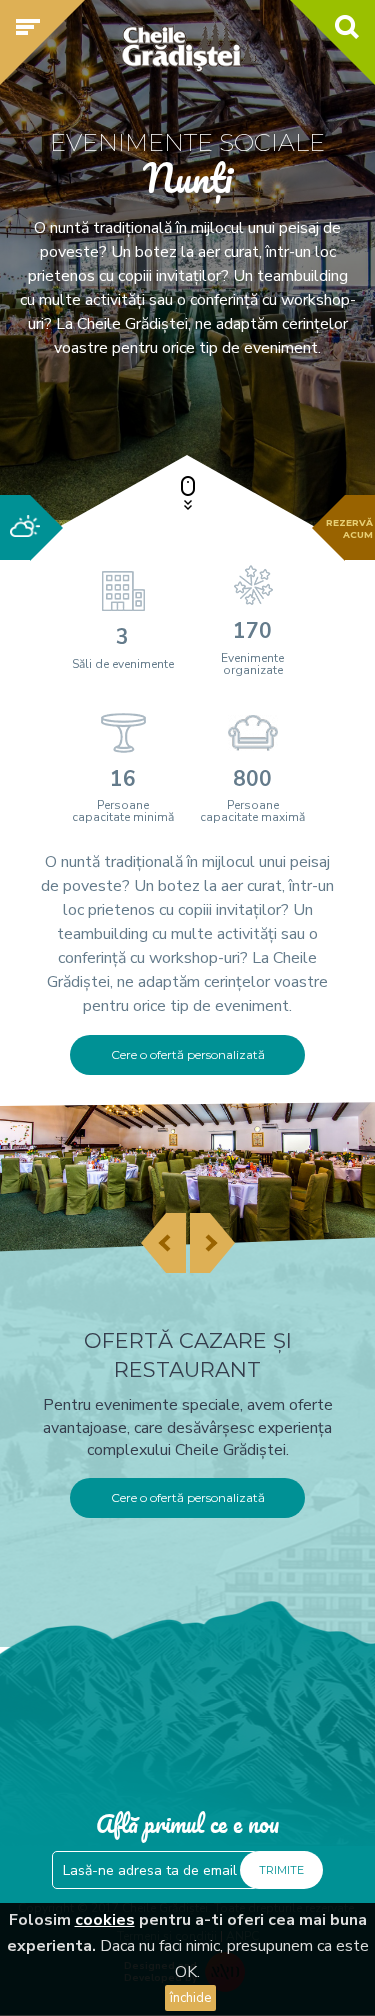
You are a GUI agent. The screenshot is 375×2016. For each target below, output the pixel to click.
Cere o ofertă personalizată (188, 1054)
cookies (105, 1920)
